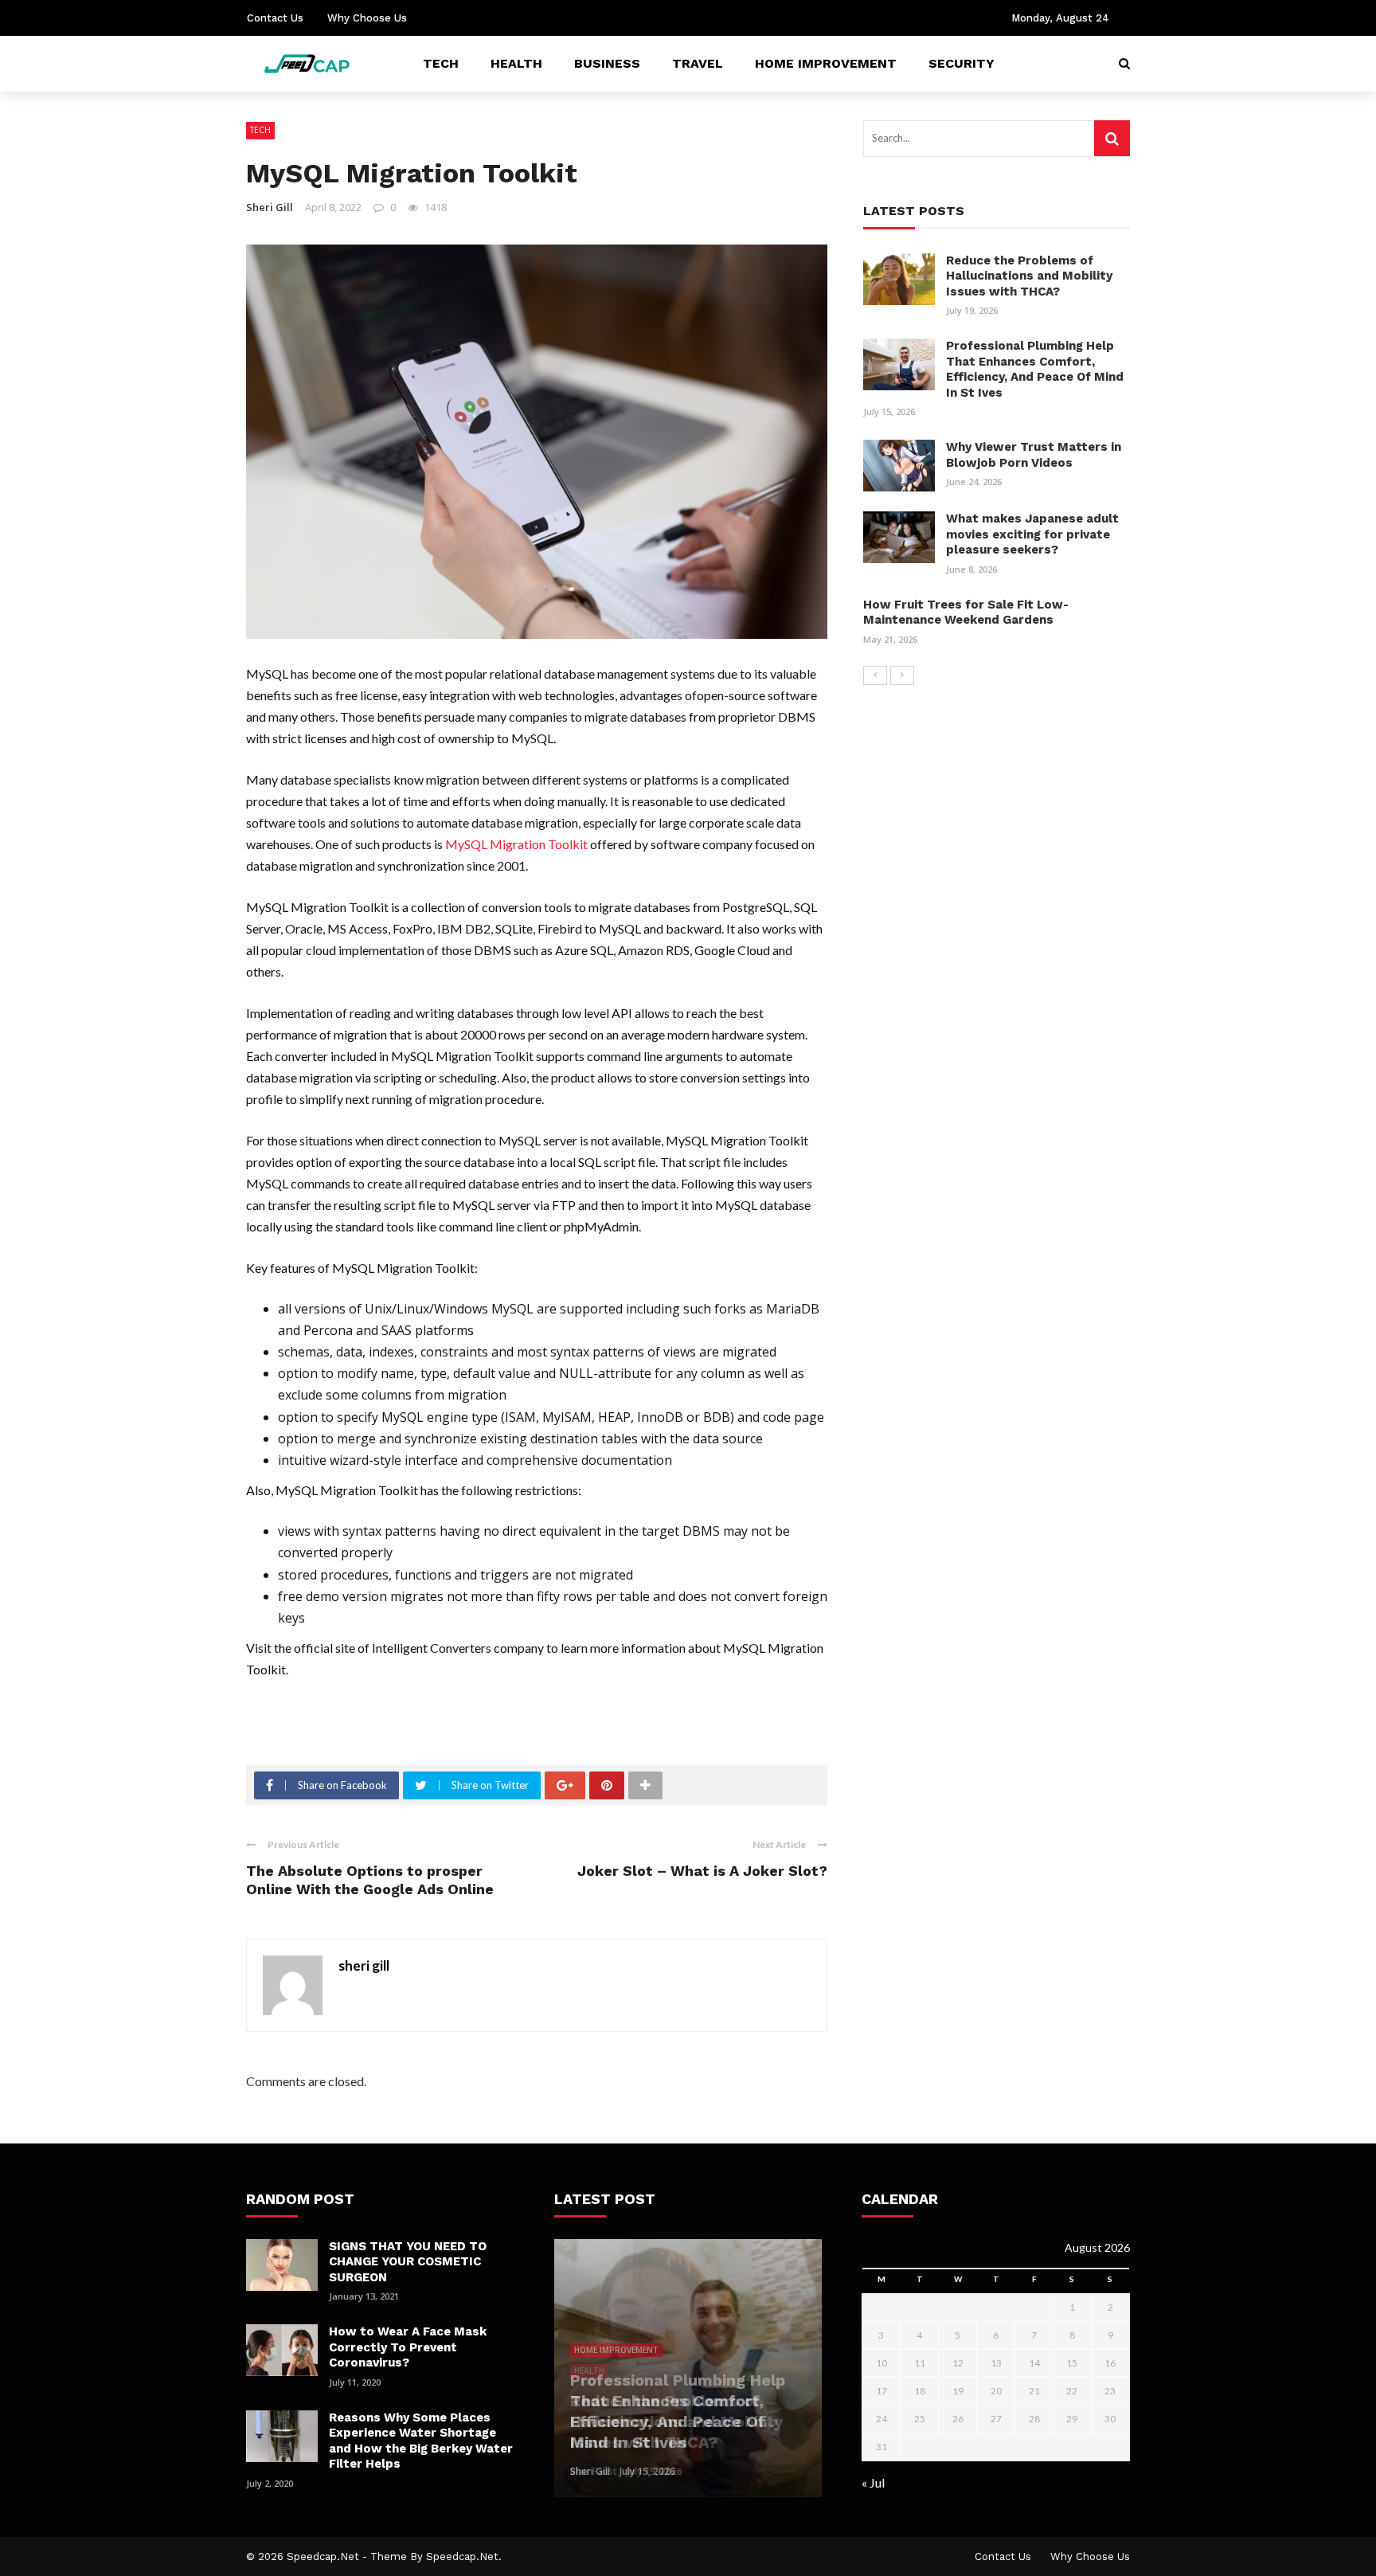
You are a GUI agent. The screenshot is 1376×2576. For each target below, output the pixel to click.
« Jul (873, 2482)
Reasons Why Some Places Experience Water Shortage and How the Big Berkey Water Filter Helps (421, 2441)
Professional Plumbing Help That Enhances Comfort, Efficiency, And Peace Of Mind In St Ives (1035, 369)
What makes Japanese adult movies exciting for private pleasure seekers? (1032, 534)
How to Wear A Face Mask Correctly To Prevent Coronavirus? (408, 2347)
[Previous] (875, 675)
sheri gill (270, 207)
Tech (441, 63)
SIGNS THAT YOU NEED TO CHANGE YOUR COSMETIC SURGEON (408, 2262)
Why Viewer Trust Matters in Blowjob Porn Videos (1034, 455)
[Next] (902, 675)
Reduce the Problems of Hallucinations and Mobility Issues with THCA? (1029, 276)
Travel (698, 63)
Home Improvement (826, 63)
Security (962, 63)
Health (516, 63)
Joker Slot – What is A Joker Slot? (702, 1871)
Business (607, 63)
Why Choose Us (367, 18)
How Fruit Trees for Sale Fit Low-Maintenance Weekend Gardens (966, 613)
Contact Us (275, 18)
